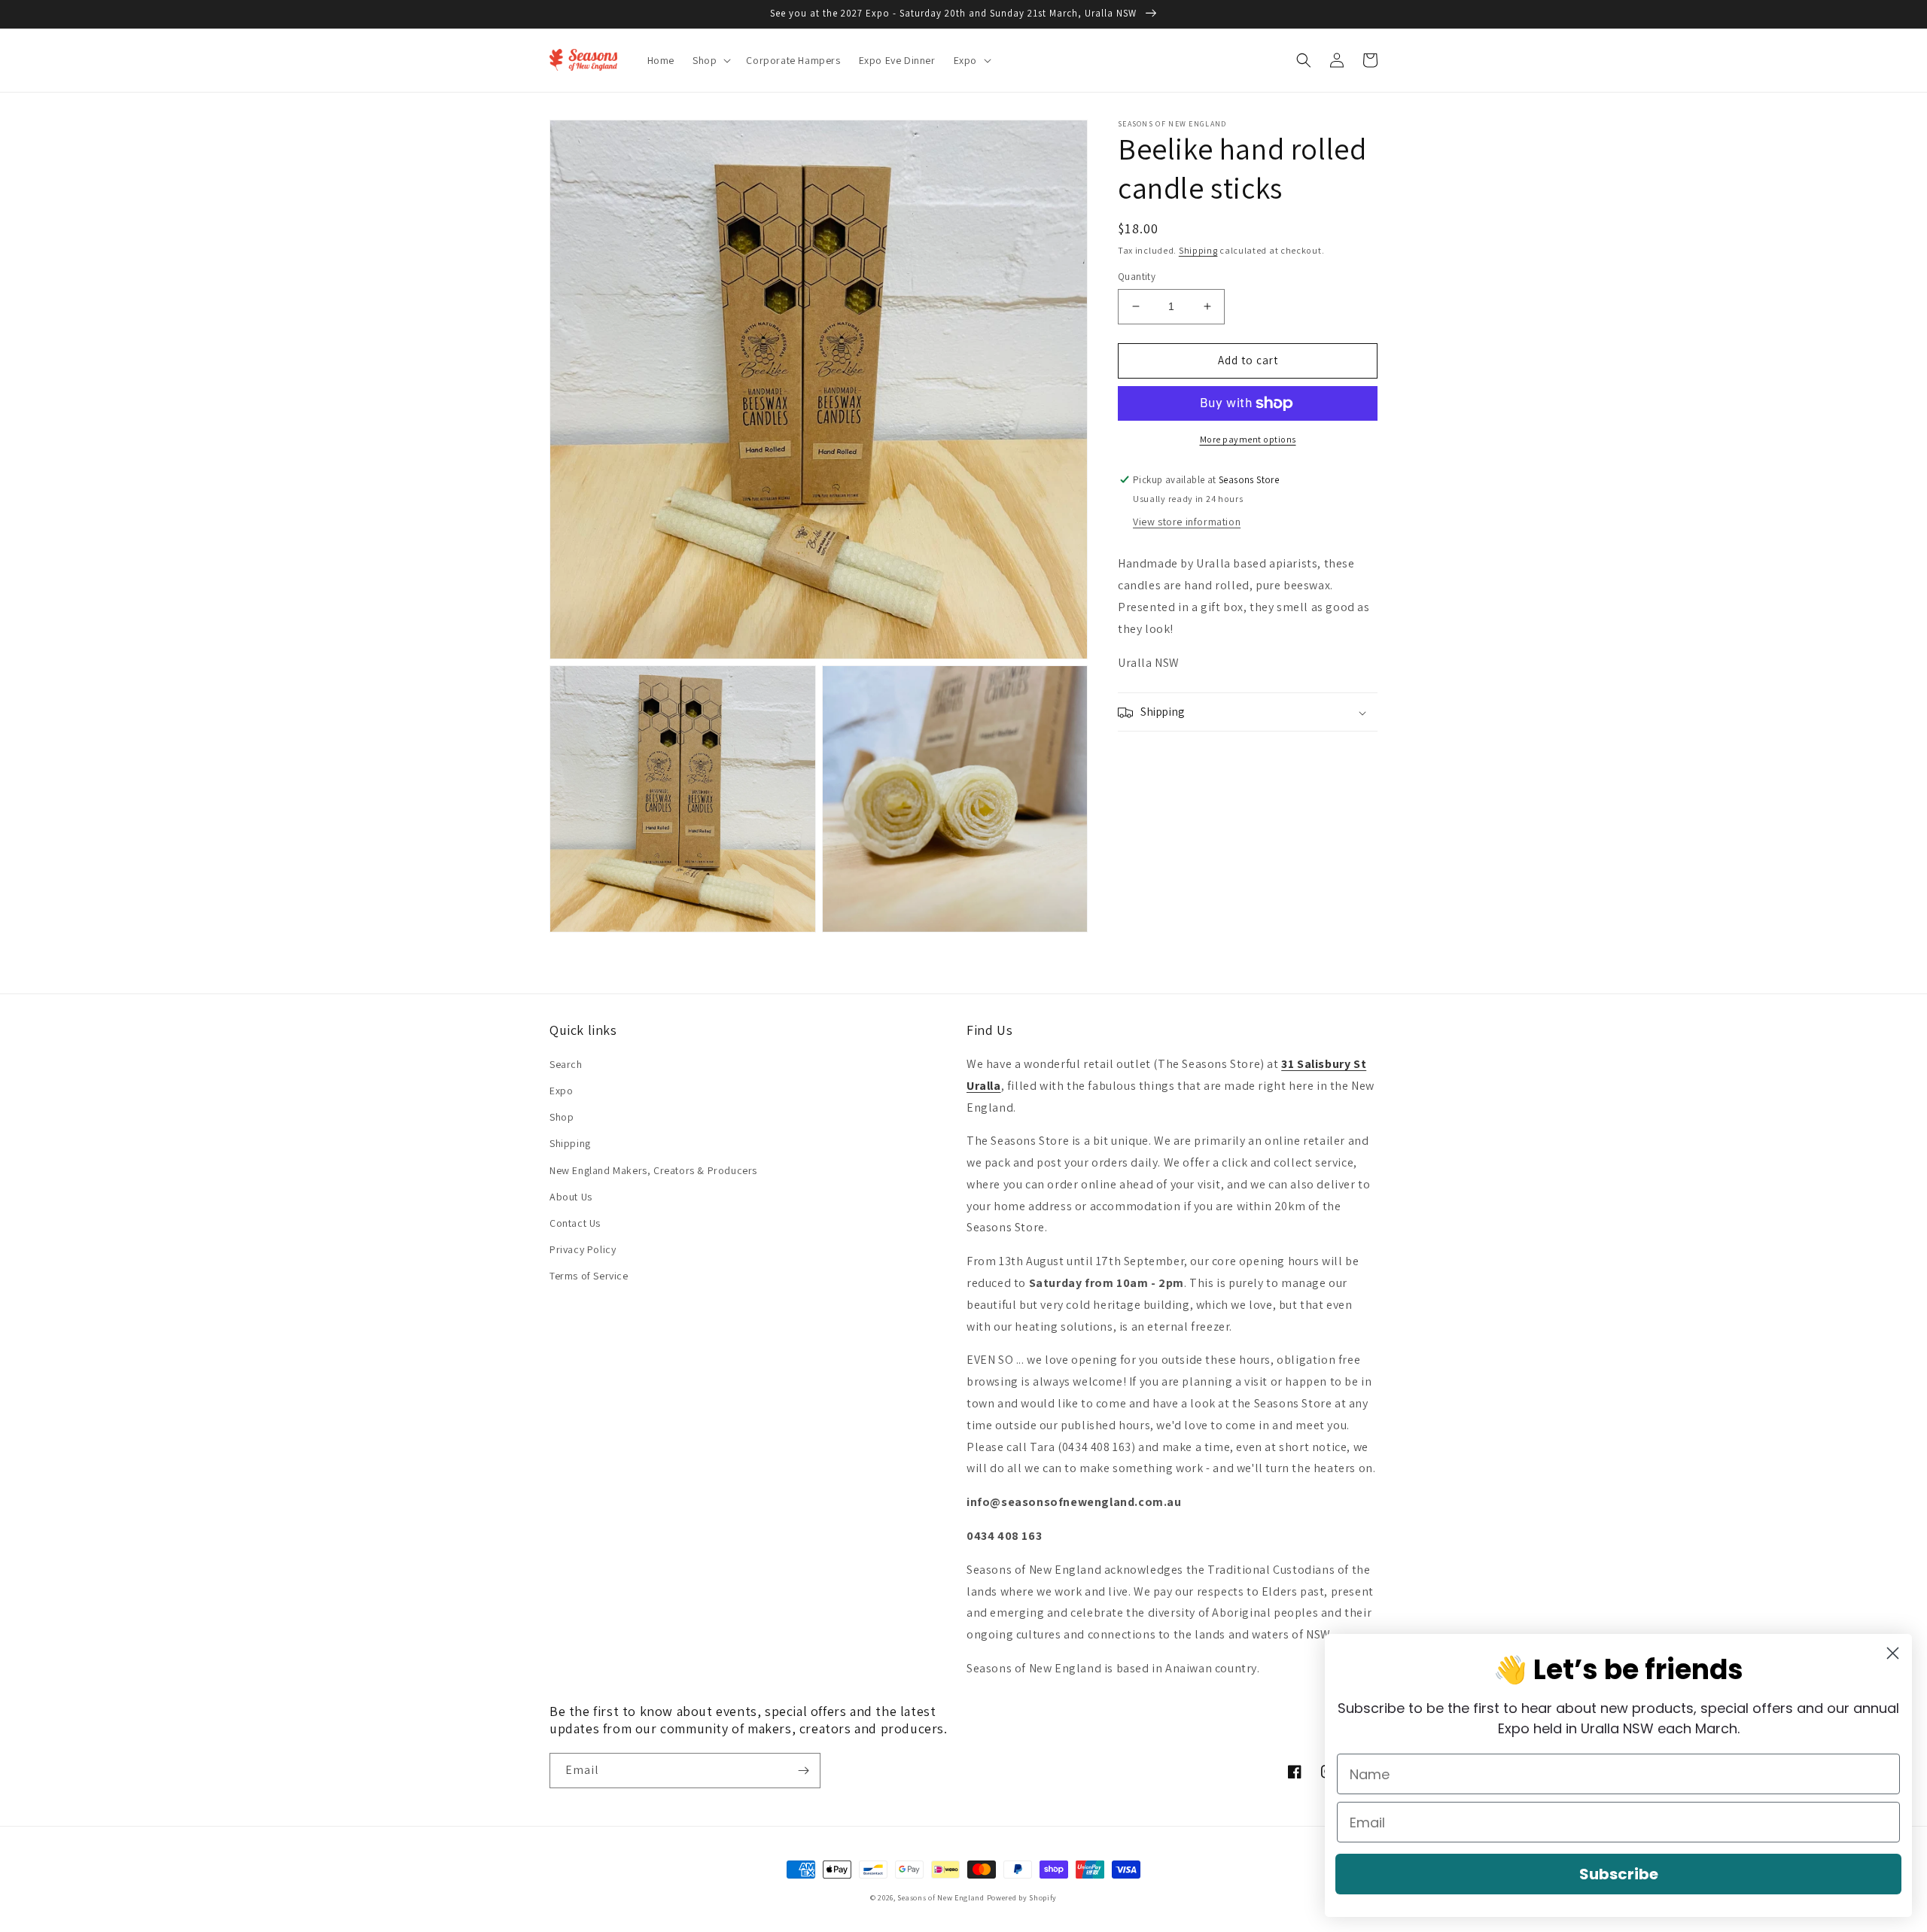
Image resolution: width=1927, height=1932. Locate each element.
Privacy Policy (583, 1249)
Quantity (1137, 277)
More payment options (1248, 439)
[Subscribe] (803, 1771)
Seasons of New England (941, 1898)
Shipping (1198, 250)
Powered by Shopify (1022, 1898)
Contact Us (575, 1223)
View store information (1187, 522)
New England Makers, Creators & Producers (653, 1170)
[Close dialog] (1893, 1653)
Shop (562, 1117)
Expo (561, 1091)
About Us (571, 1197)
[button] (710, 60)
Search (566, 1064)
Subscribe (1619, 1874)
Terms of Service (589, 1276)
